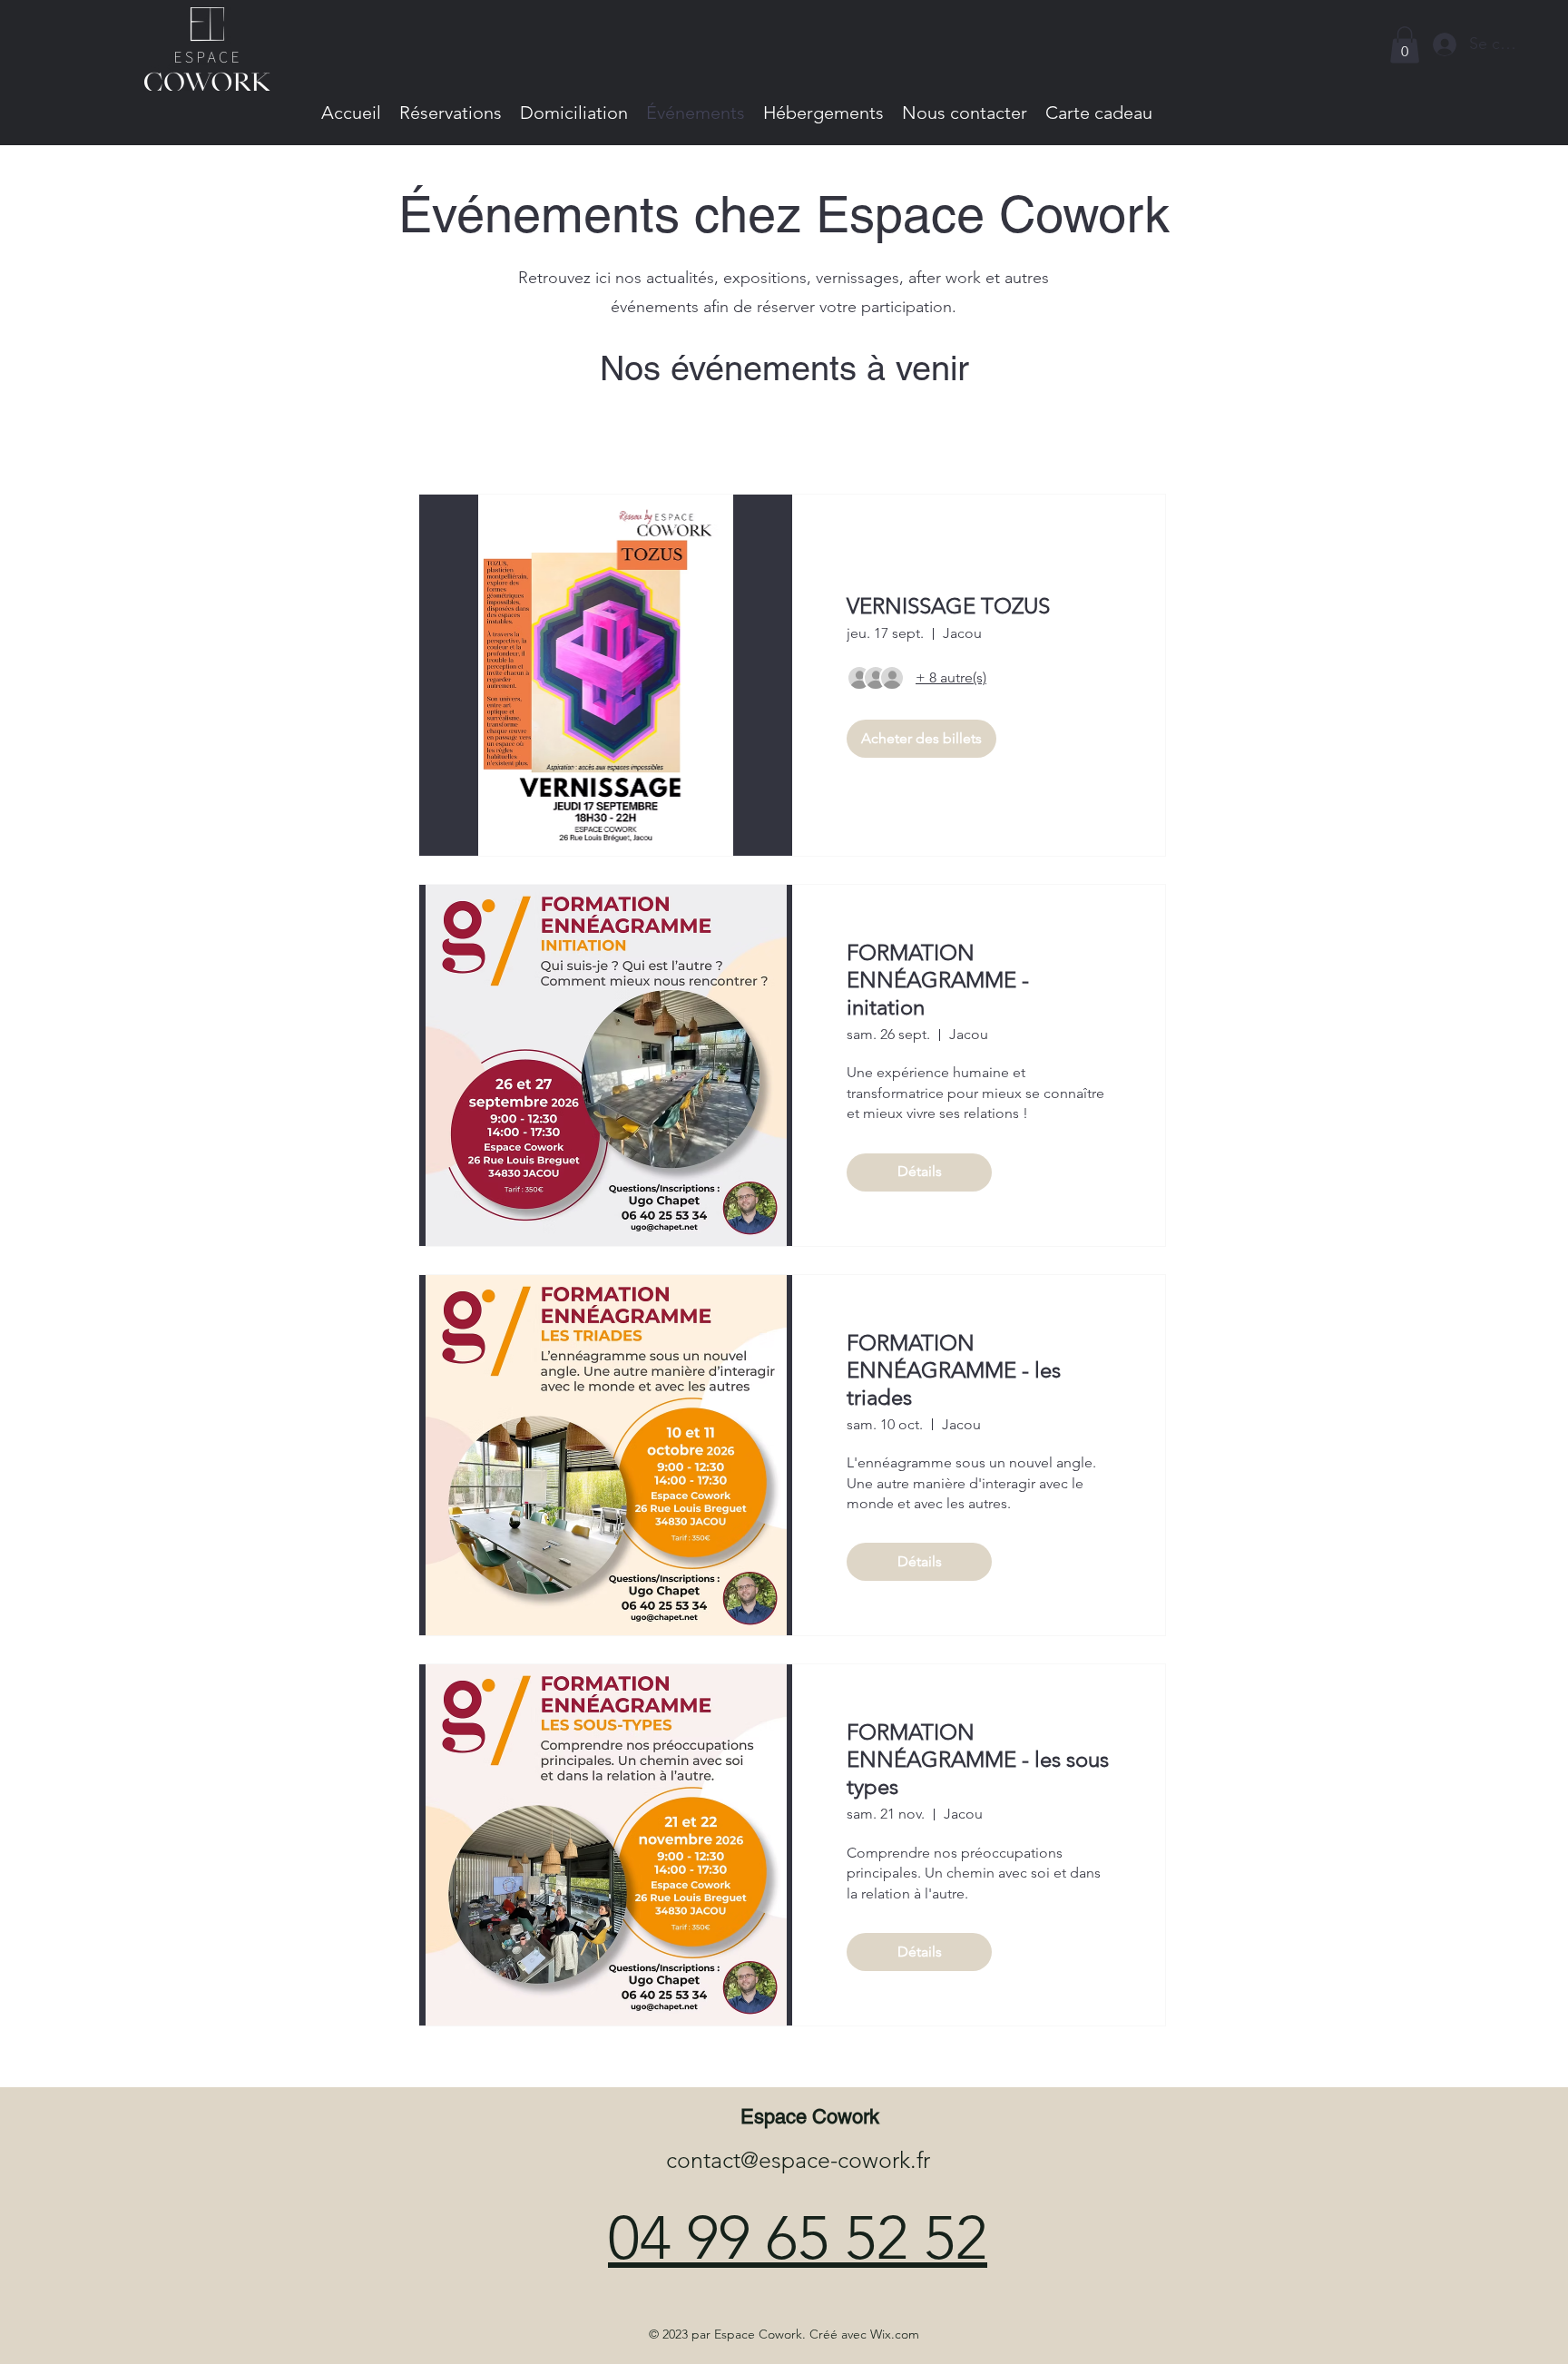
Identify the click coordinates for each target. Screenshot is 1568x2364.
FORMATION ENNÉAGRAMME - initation (938, 980)
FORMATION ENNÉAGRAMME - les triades (954, 1370)
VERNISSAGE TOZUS (948, 606)
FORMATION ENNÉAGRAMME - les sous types (978, 1759)
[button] (1405, 45)
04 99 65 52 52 (798, 2238)
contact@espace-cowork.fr (798, 2160)
